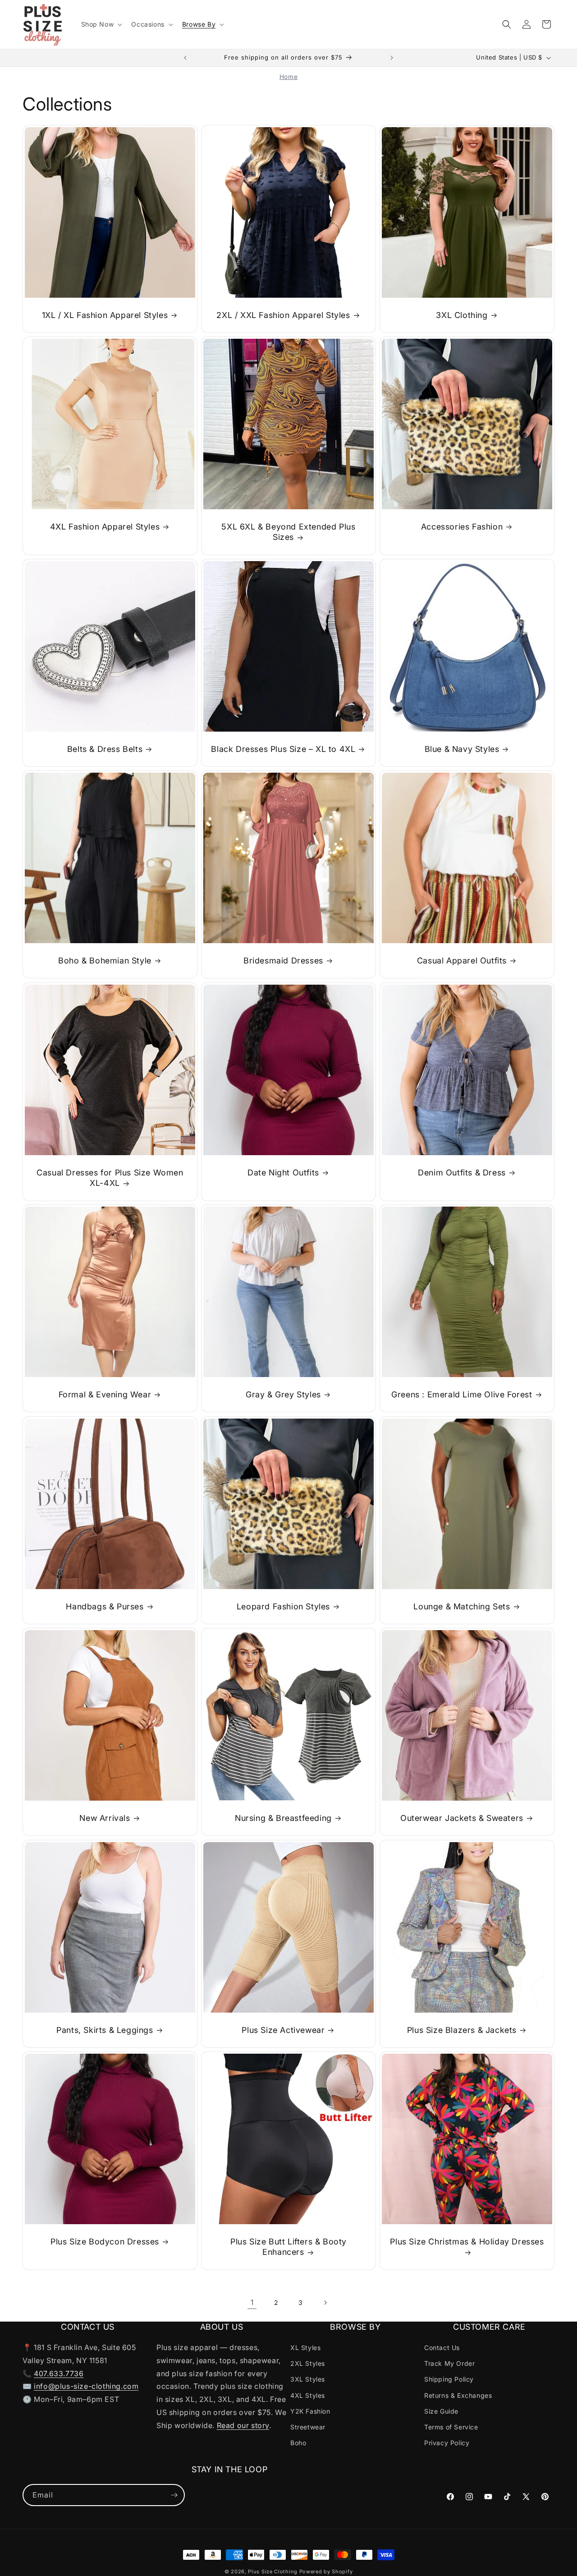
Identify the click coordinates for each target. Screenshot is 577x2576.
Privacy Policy (447, 2443)
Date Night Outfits (283, 1173)
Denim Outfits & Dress (462, 1173)
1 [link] (252, 2302)
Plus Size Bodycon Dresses (105, 2242)
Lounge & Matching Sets (462, 1606)
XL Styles (305, 2348)
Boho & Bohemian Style (105, 961)
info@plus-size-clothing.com (86, 2386)
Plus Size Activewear (283, 2030)
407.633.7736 (59, 2373)
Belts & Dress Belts (105, 749)
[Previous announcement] (185, 58)
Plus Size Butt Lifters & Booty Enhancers (288, 2247)
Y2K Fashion (310, 2411)
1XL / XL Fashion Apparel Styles (105, 315)
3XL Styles (308, 2379)
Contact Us (442, 2348)
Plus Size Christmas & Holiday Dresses (467, 2242)
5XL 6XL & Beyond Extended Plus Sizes (288, 532)
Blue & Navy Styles (462, 749)
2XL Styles (308, 2363)
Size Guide (441, 2411)
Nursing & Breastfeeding (283, 1818)
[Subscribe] (174, 2495)
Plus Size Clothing (273, 2571)
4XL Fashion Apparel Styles (105, 527)
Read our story (243, 2425)
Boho (298, 2443)
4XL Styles (308, 2395)
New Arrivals (105, 1818)
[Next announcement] (392, 58)
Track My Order (449, 2363)
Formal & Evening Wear (105, 1394)
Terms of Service (451, 2427)
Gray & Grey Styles (283, 1394)
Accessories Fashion (462, 527)
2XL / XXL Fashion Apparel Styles (283, 315)
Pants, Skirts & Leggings (105, 2030)
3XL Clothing (462, 315)
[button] (101, 24)
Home (288, 77)
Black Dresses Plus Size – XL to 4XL (283, 749)
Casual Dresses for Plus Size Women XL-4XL (110, 1178)
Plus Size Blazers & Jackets (462, 2030)
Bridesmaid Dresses (283, 961)
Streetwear (308, 2427)
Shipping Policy (449, 2379)
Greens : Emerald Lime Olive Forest (462, 1394)
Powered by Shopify (326, 2571)
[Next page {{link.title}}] (325, 2303)
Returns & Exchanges (458, 2395)
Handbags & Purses (105, 1606)
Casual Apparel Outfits (462, 961)
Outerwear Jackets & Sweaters (462, 1818)
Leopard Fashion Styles (283, 1606)
